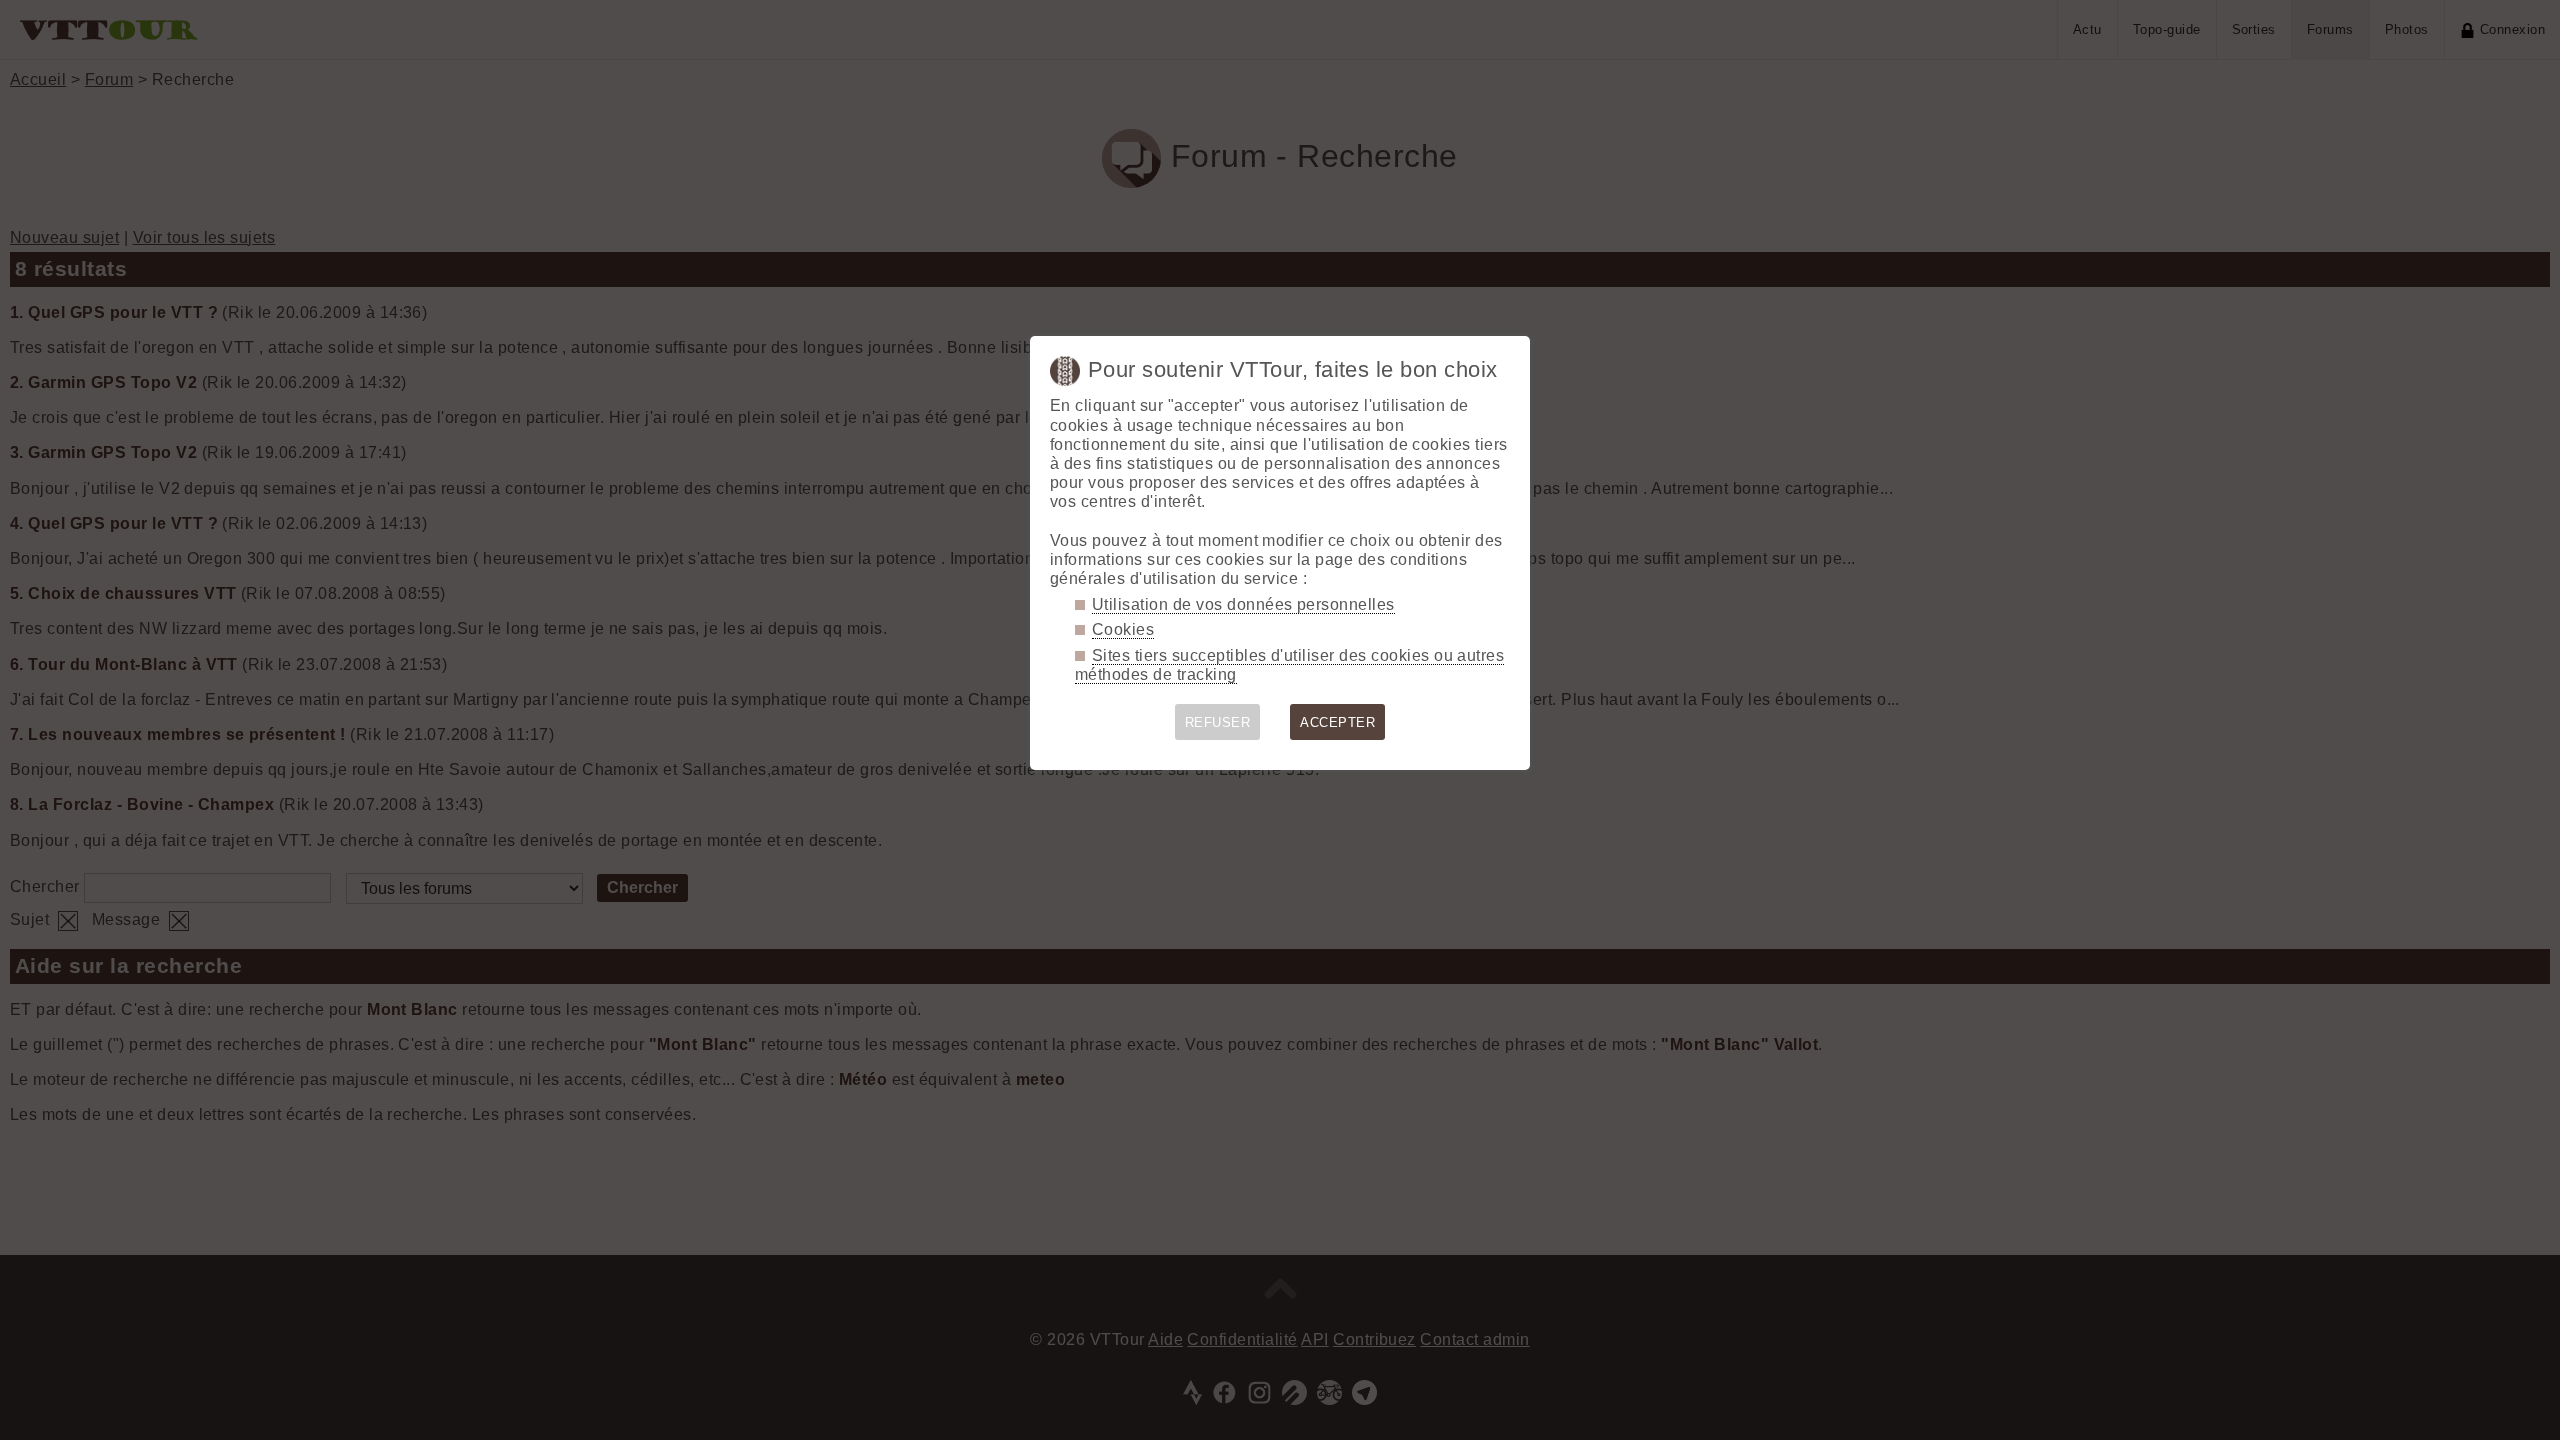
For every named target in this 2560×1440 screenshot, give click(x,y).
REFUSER (1217, 722)
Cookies (1123, 629)
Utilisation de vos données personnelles (1243, 604)
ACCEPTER (1337, 722)
